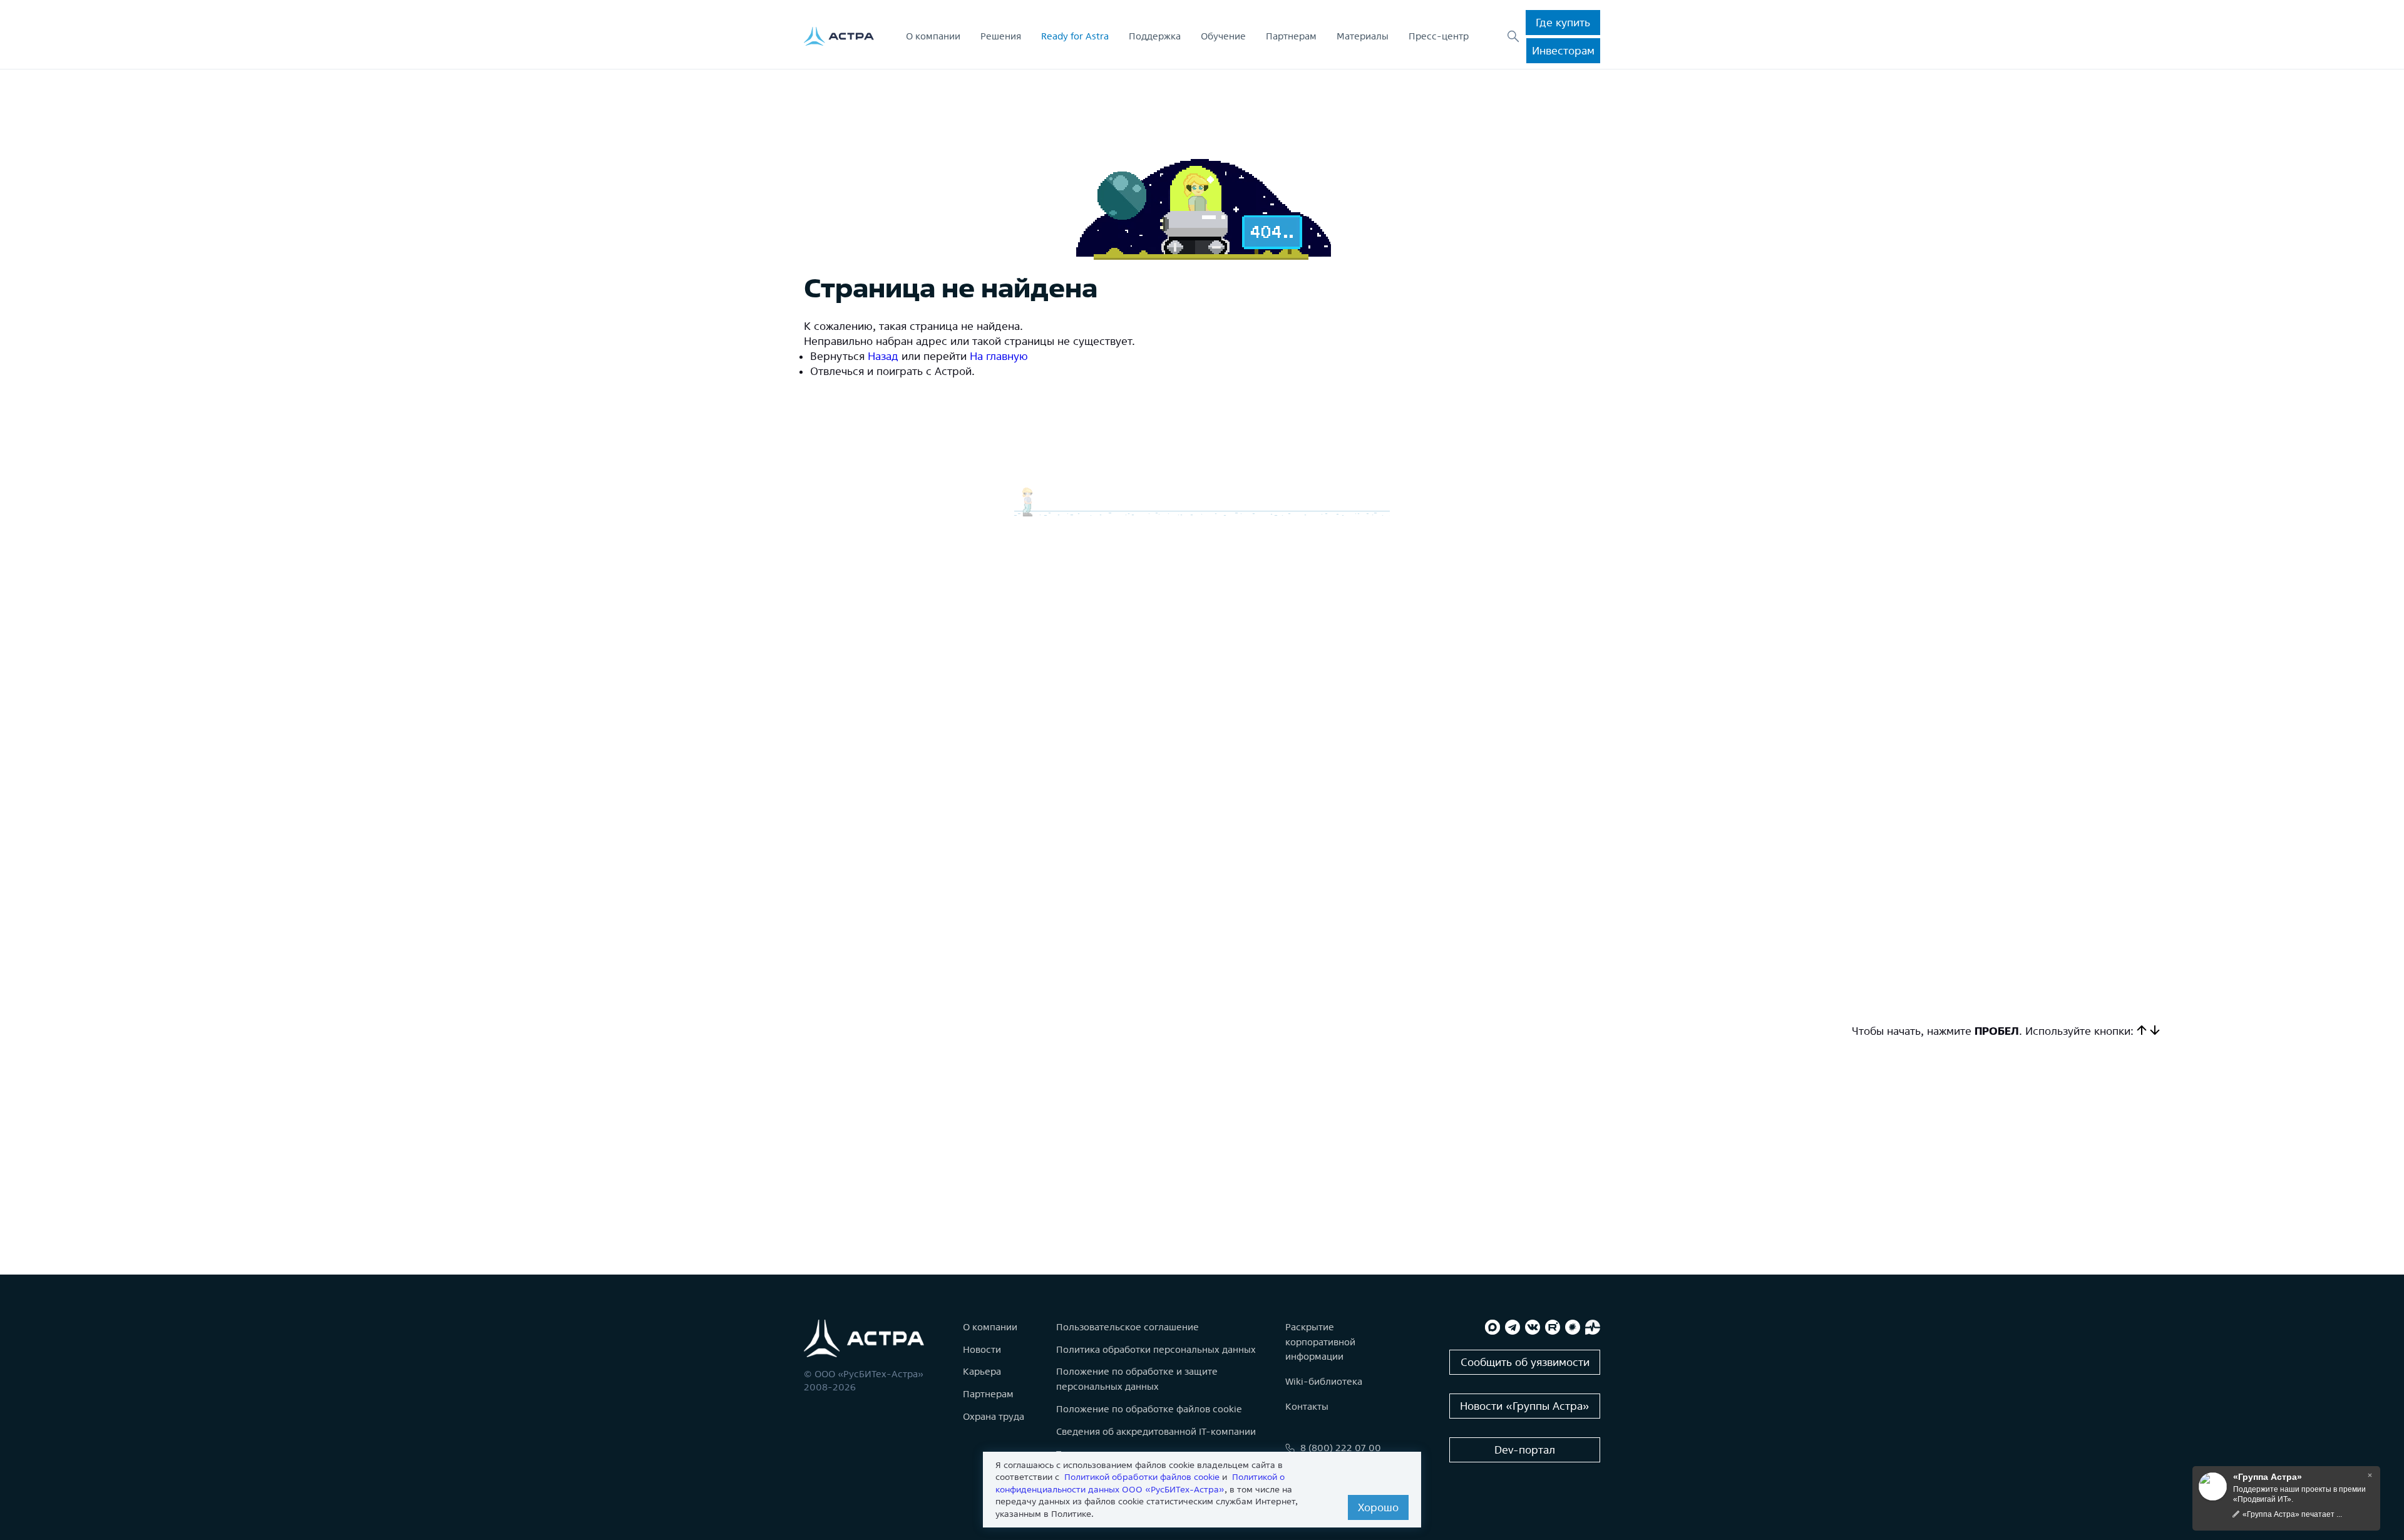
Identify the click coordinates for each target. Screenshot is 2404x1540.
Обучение (1223, 36)
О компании (933, 36)
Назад (883, 356)
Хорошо (1378, 1507)
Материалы (1363, 36)
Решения (1001, 36)
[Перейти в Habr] (1573, 1327)
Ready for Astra (1075, 36)
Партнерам (1291, 36)
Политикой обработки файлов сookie (1142, 1477)
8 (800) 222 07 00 (1341, 1448)
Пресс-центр (1439, 36)
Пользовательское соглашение (1128, 1327)
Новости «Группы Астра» (1525, 1406)
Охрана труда (994, 1416)
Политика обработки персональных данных (1156, 1349)
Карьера (982, 1371)
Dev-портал (1525, 1450)
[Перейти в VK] (1533, 1327)
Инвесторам (1563, 50)
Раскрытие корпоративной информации (1320, 1342)
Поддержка (1155, 36)
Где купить (1563, 22)
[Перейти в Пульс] (1593, 1327)
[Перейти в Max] (1492, 1327)
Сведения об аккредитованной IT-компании (1156, 1431)
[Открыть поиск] (1513, 36)
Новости (982, 1349)
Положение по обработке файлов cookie (1149, 1409)
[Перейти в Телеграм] (1513, 1327)
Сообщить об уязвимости (1525, 1362)
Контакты (1307, 1406)
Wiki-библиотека (1324, 1381)
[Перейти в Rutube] (1553, 1327)
